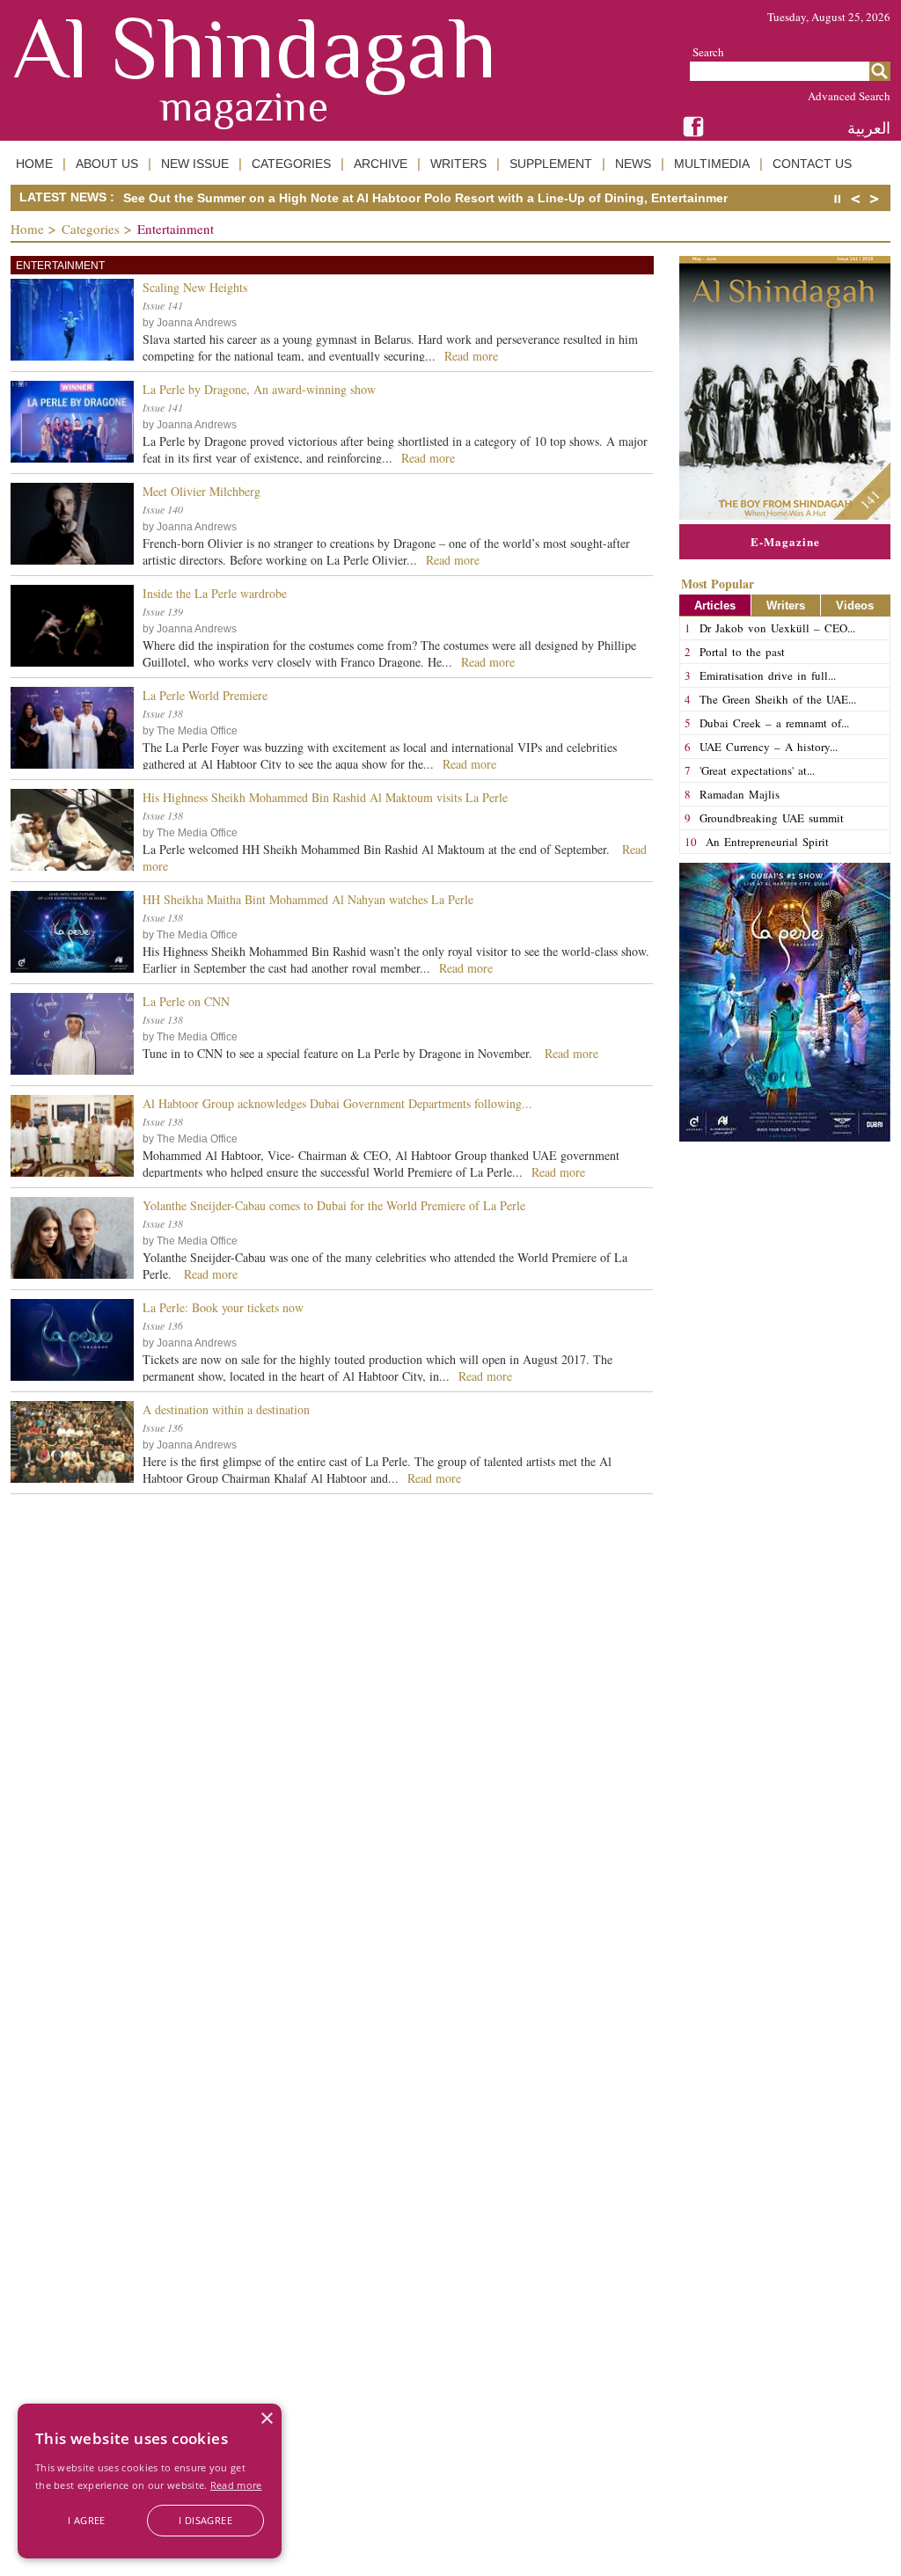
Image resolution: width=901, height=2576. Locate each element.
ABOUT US (107, 164)
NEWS (633, 164)
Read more (236, 2485)
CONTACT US (812, 164)
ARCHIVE (381, 164)
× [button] (266, 2419)
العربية (869, 128)
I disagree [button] (205, 2520)
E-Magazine (785, 541)
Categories (91, 229)
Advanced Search (849, 96)
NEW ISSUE (195, 164)
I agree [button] (87, 2520)
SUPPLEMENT (551, 164)
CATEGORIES (291, 164)
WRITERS (458, 164)
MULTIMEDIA (712, 164)
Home (27, 229)
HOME (34, 164)
